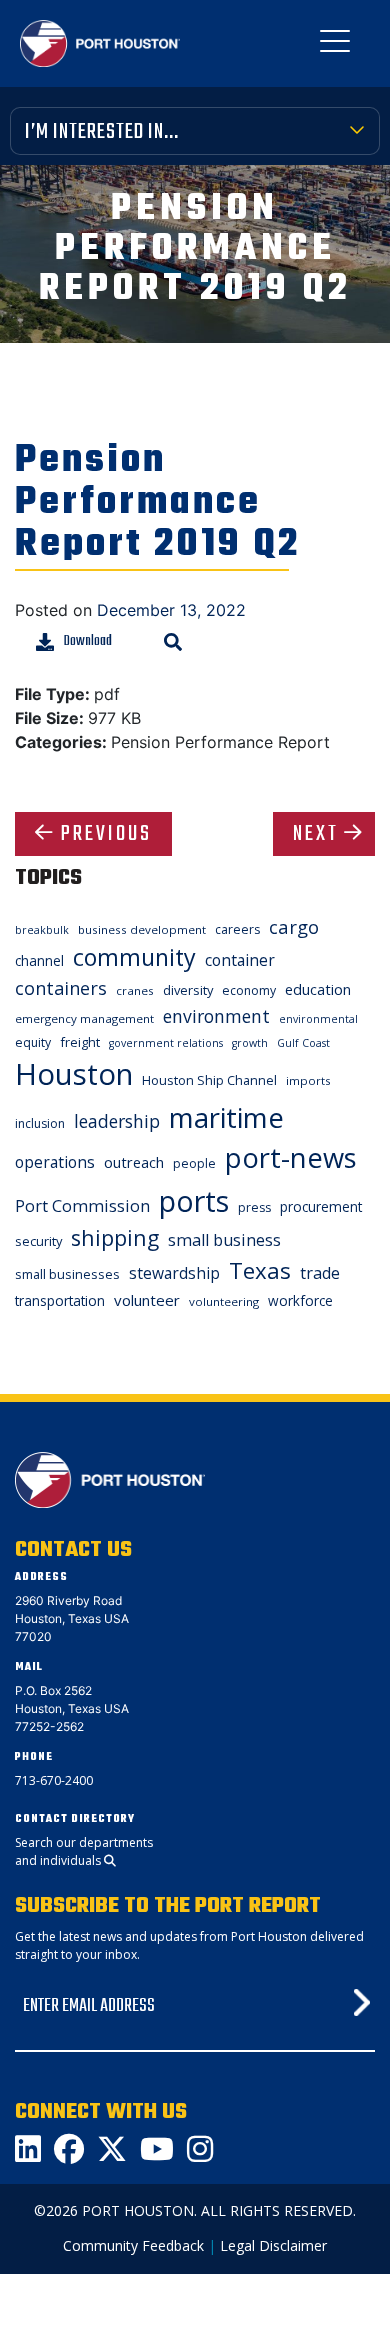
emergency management (84, 1018)
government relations (166, 1043)
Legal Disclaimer (273, 2245)
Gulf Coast (303, 1043)
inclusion (40, 1123)
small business (224, 1240)
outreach (134, 1162)
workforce (300, 1300)
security (38, 1241)
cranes (135, 990)
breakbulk (42, 930)
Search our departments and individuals (84, 1851)
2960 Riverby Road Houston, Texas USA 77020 (72, 1618)
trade (320, 1273)
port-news (291, 1157)
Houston (74, 1074)
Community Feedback (133, 2245)
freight (80, 1042)
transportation (60, 1300)
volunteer (147, 1300)
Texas (260, 1270)
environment (216, 1016)
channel (39, 960)
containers (61, 988)
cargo (294, 926)
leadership (117, 1121)
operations (55, 1162)
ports (194, 1200)
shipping (115, 1237)
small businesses (67, 1274)
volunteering (224, 1301)
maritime (226, 1117)
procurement (321, 1206)
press (254, 1207)
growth (250, 1043)
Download (88, 641)
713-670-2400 (54, 1780)
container (240, 960)
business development (142, 929)
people (194, 1163)
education (318, 989)
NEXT (316, 834)
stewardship (174, 1273)
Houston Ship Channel (209, 1080)
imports (308, 1080)
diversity (188, 990)
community (134, 957)
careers (237, 929)
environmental (318, 1019)
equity (33, 1042)
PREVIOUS (106, 834)
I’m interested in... (102, 132)
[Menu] (335, 45)
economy (249, 990)
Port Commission (82, 1206)
